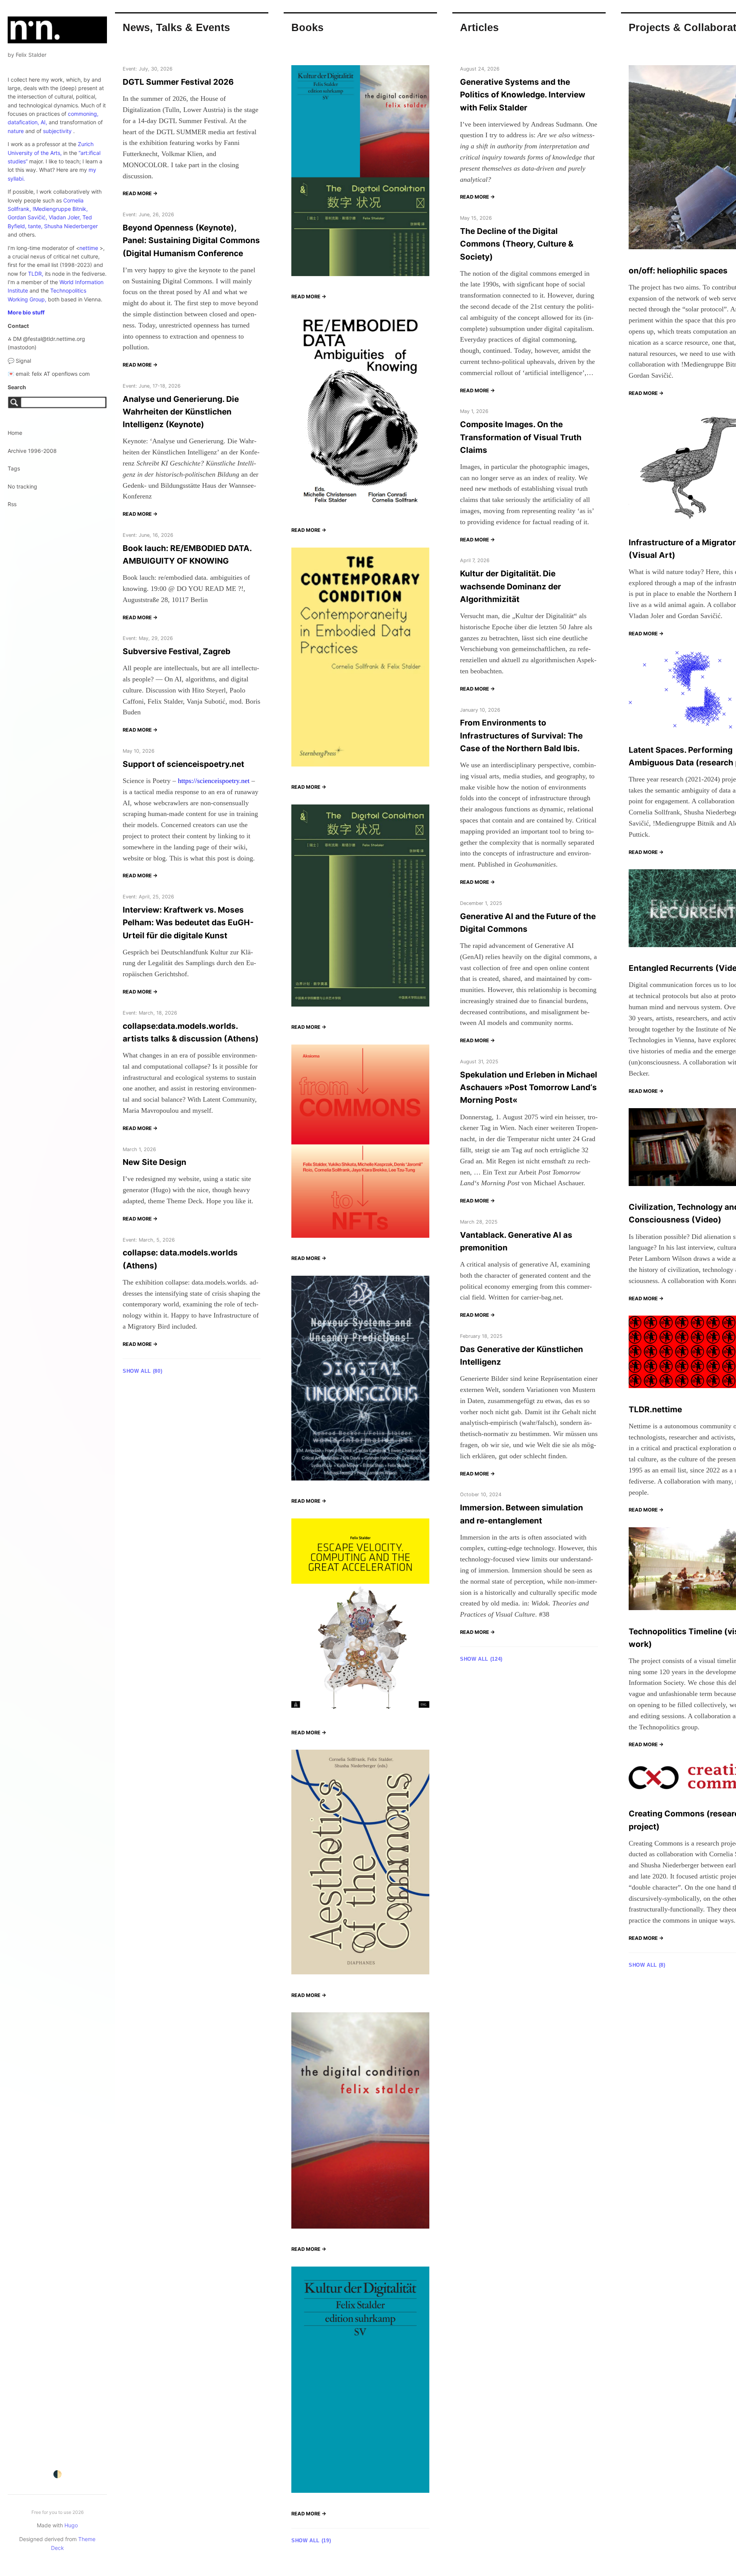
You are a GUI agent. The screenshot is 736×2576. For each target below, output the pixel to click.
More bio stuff (26, 312)
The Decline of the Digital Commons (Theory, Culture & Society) (517, 244)
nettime (89, 248)
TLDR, (36, 274)
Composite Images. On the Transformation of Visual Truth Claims (521, 437)
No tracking (22, 486)
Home (15, 433)
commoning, (83, 114)
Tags (14, 468)
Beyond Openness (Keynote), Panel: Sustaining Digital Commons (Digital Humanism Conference (191, 240)
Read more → (140, 193)
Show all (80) (142, 1371)
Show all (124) (481, 1659)
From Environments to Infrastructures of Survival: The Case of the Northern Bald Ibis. (521, 735)
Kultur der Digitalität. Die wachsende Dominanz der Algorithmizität (511, 586)
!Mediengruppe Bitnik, (60, 209)
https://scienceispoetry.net (214, 781)
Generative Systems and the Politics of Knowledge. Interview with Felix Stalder (523, 95)
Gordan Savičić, (27, 217)
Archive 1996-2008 (32, 451)
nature (16, 131)
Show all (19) (311, 2541)
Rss (12, 504)
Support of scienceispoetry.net (183, 764)
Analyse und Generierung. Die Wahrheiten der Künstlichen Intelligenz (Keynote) (181, 412)
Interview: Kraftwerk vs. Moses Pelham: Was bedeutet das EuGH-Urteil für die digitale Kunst (188, 923)
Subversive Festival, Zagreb (177, 651)
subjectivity (57, 131)
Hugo (71, 2525)
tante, (35, 226)
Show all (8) (647, 1965)
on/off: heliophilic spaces (678, 271)
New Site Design (154, 1162)
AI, (44, 122)
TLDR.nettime (655, 1409)
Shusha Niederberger (71, 226)
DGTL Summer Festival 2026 (178, 82)
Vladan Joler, (65, 217)
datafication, (23, 122)
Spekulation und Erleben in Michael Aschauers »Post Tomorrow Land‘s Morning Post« (529, 1087)
